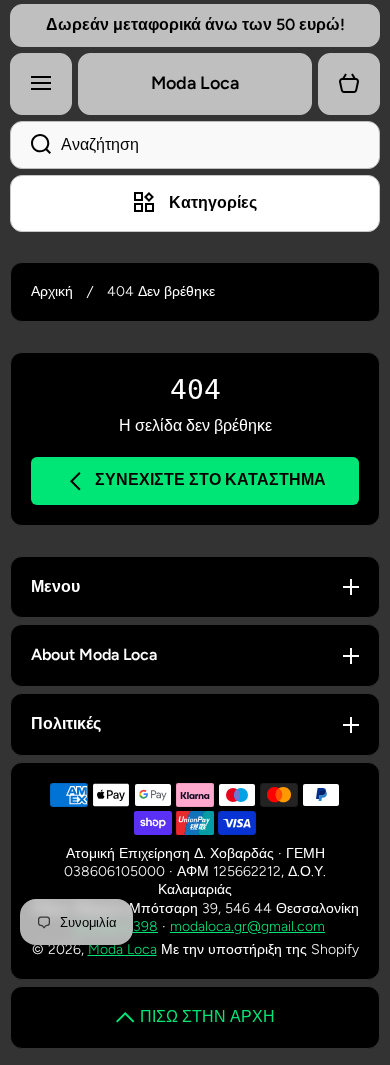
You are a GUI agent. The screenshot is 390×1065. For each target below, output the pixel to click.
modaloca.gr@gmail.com (247, 926)
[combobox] (195, 145)
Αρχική (52, 291)
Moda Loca (122, 949)
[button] (349, 84)
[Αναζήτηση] (30, 145)
